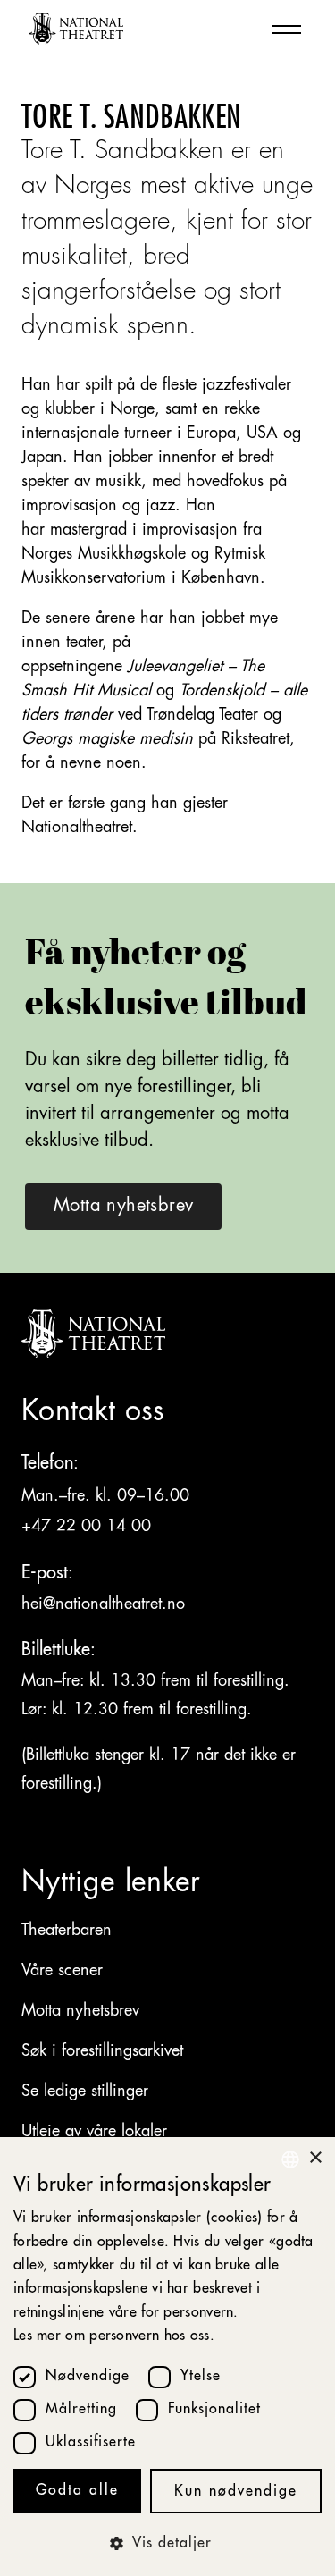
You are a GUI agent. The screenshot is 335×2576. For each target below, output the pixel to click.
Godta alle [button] (77, 2491)
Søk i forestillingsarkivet (102, 2051)
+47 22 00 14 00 (89, 1527)
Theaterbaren (67, 1931)
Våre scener (62, 1971)
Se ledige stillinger (85, 2092)
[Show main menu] (287, 29)
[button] (167, 2544)
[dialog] (167, 2357)
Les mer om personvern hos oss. (114, 2336)
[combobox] (290, 2159)
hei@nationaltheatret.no (103, 1604)
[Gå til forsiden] (76, 29)
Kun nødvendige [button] (236, 2492)
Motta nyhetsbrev (80, 2011)
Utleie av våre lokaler (94, 2132)
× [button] (315, 2158)
